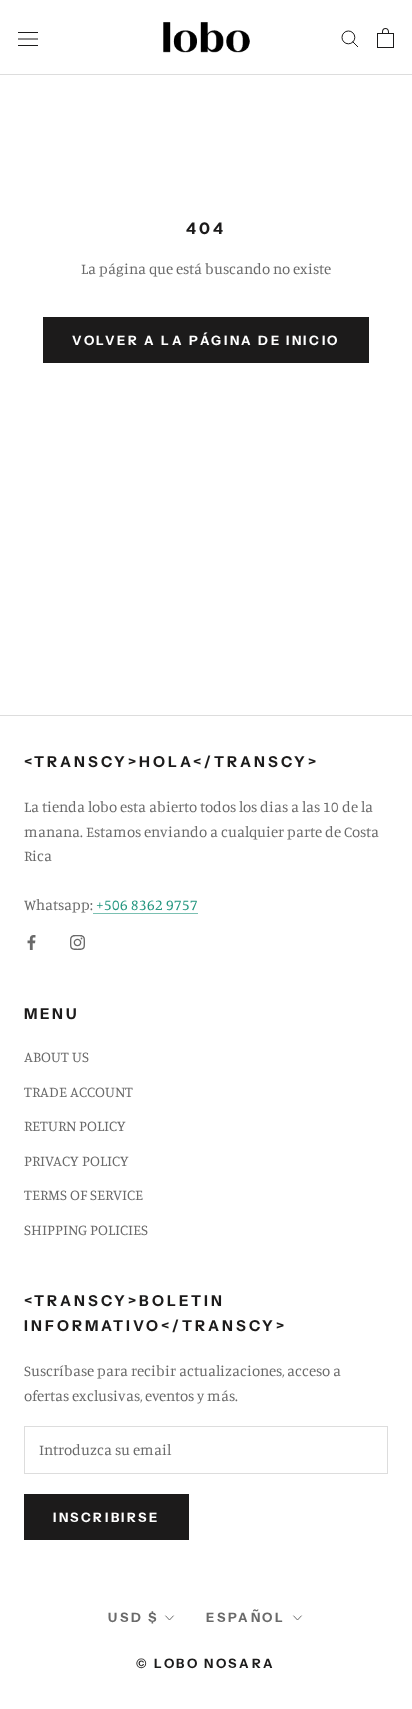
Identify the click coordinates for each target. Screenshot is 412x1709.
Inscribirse (106, 1517)
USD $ (133, 1617)
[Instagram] (77, 941)
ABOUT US (56, 1056)
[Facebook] (31, 941)
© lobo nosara (206, 1663)
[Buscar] (350, 38)
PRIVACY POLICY (76, 1160)
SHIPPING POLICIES (86, 1229)
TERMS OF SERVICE (83, 1194)
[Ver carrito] (385, 38)
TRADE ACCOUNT (78, 1091)
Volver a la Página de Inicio (206, 340)
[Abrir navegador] (28, 37)
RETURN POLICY (75, 1125)
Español (245, 1617)
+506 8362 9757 (145, 904)
